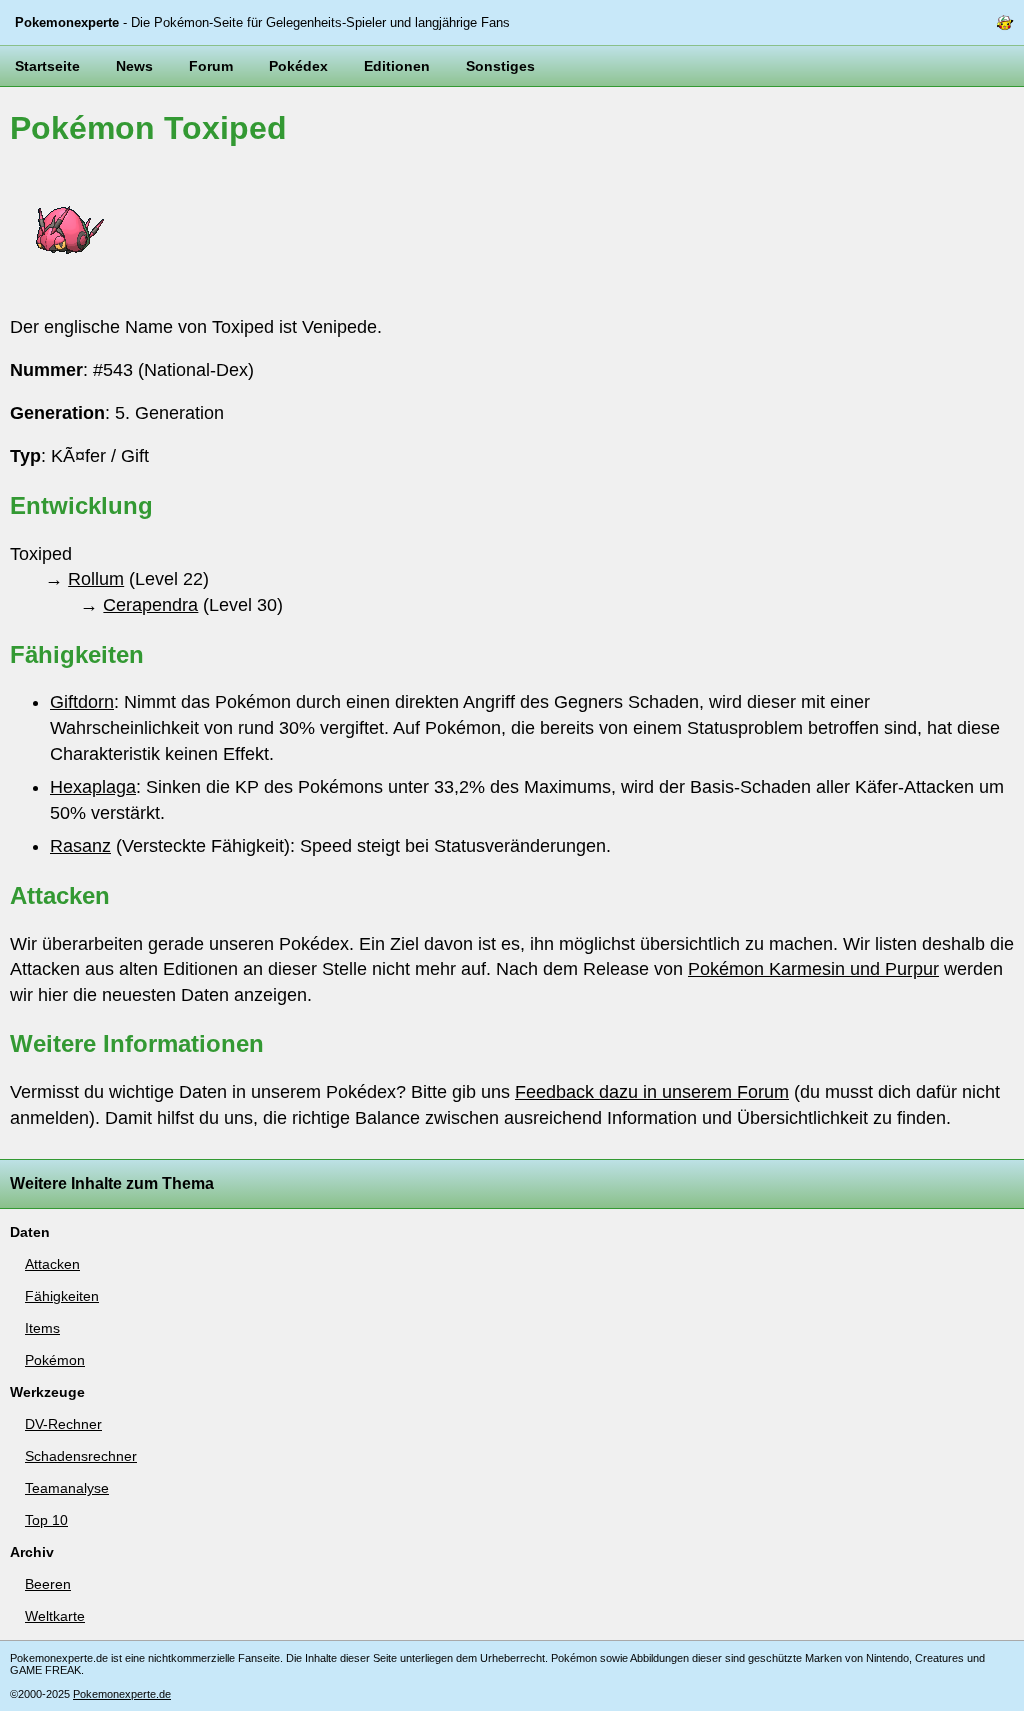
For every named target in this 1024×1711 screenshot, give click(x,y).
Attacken (52, 1264)
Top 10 (46, 1520)
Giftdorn (82, 702)
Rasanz (80, 846)
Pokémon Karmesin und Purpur (813, 969)
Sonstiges (500, 66)
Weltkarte (55, 1616)
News (134, 66)
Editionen (397, 66)
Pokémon (55, 1360)
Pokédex (298, 66)
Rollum (96, 579)
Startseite (47, 66)
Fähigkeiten (62, 1296)
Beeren (48, 1584)
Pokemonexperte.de (122, 1694)
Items (42, 1328)
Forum (211, 66)
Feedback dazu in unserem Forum (652, 1092)
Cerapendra (150, 605)
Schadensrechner (81, 1456)
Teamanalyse (67, 1488)
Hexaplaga (93, 787)
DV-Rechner (63, 1424)
